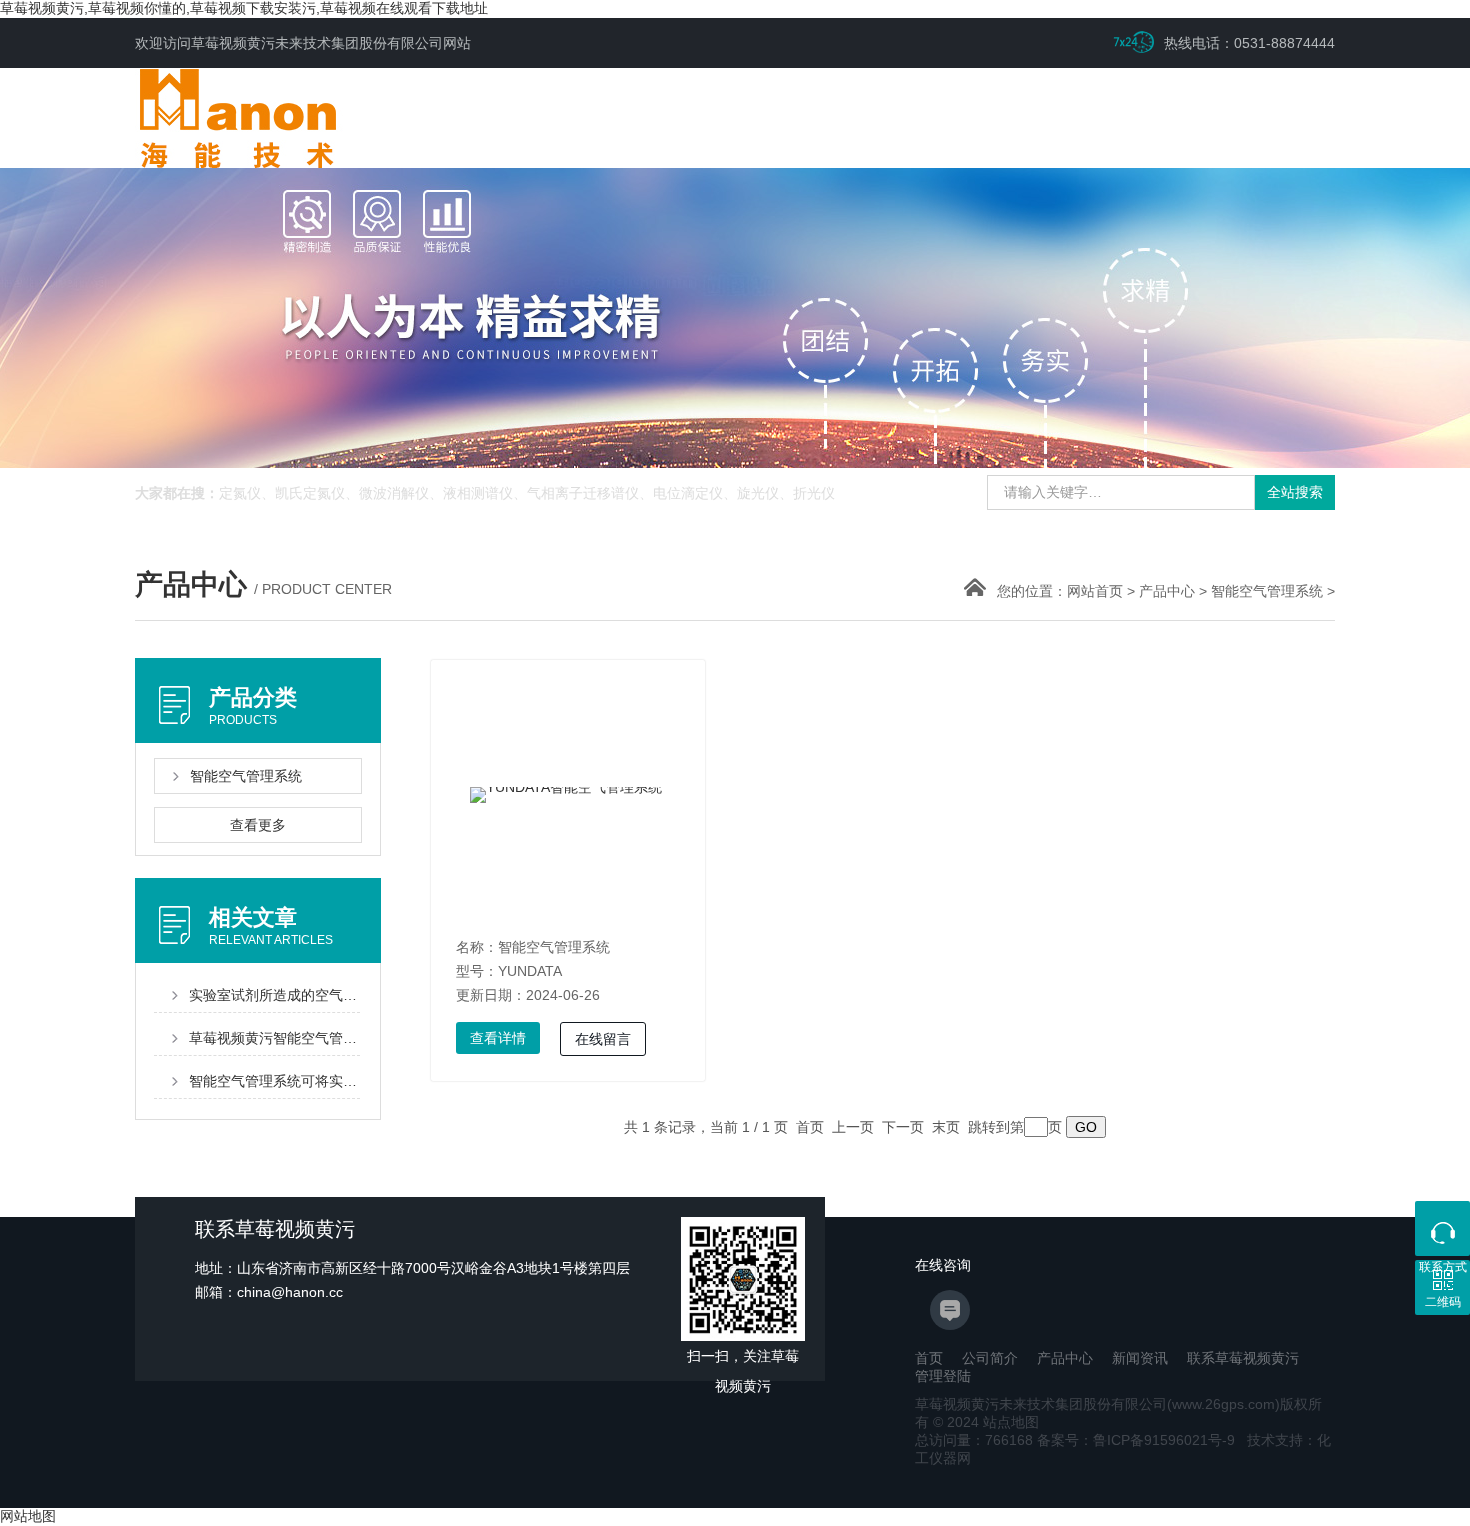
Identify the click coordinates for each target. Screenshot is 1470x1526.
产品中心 (1167, 591)
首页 (929, 1358)
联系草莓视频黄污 (1243, 1358)
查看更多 (258, 825)
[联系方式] (1442, 1228)
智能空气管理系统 (1267, 591)
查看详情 (498, 1038)
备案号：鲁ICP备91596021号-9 (1136, 1440)
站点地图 (1011, 1422)
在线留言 (603, 1039)
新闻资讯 (1140, 1358)
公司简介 (990, 1358)
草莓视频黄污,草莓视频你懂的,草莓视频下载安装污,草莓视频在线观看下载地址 (244, 8)
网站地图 (28, 1516)
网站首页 (1095, 591)
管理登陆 (943, 1376)
